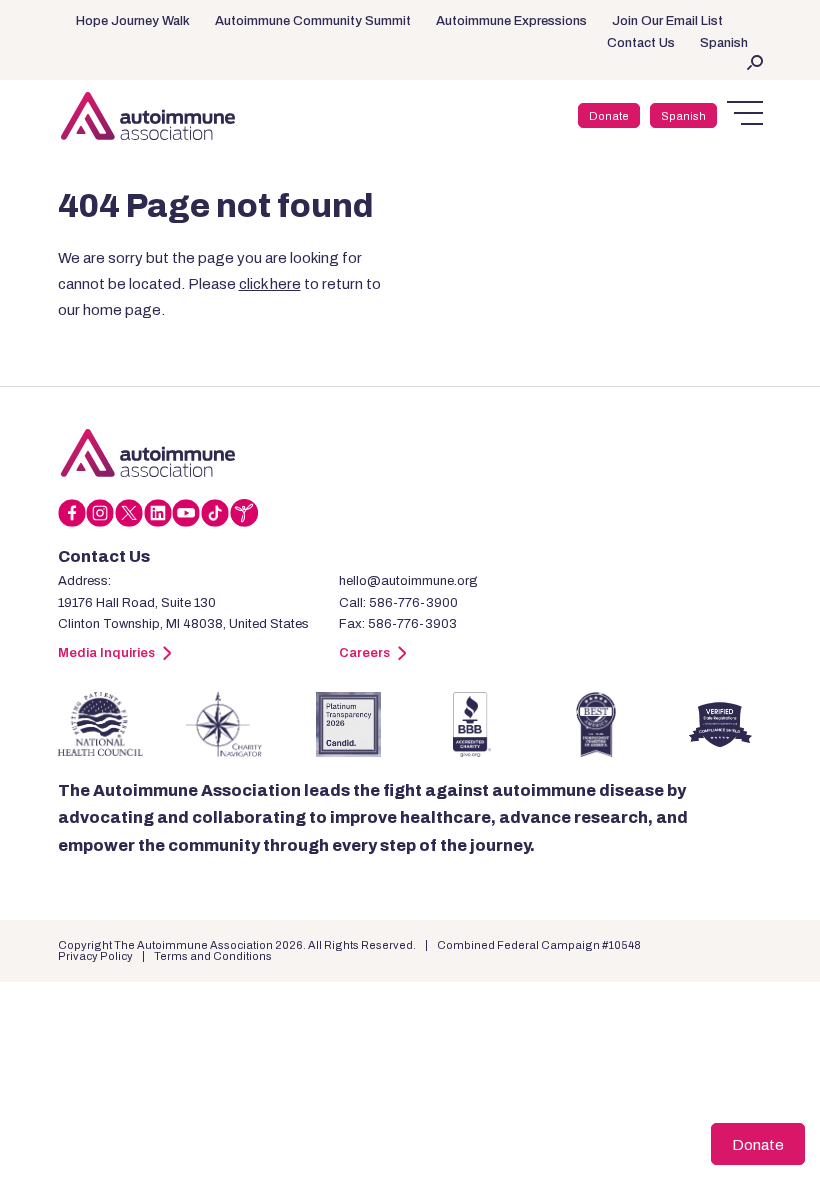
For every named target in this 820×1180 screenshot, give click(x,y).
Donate (609, 116)
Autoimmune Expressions (511, 21)
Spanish (724, 43)
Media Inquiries (106, 653)
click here (270, 284)
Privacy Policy (95, 956)
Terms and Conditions (213, 956)
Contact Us (641, 43)
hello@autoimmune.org (408, 581)
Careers (364, 653)
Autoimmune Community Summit (313, 21)
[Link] (148, 453)
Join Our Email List (667, 21)
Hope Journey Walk (133, 21)
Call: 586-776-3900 (398, 603)
